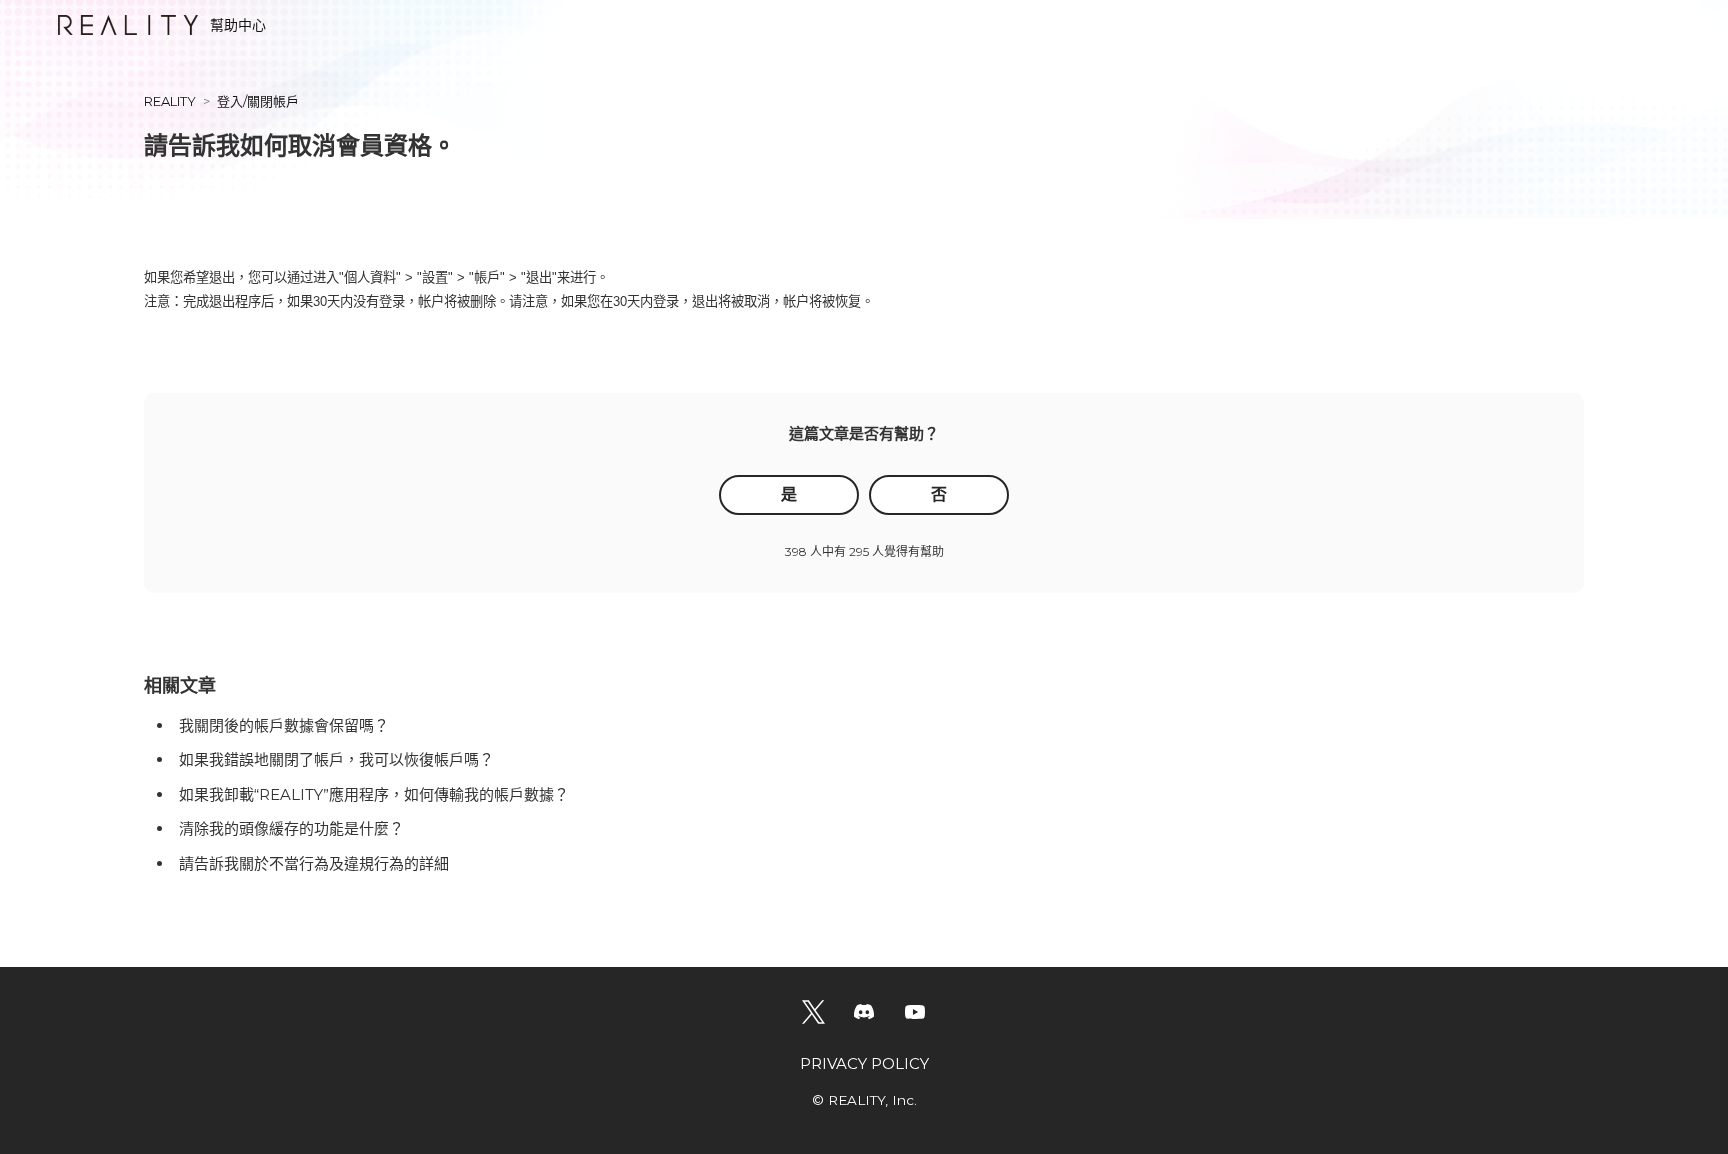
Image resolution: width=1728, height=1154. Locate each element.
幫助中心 (238, 25)
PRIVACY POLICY (864, 1063)
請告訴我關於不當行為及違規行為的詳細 (314, 863)
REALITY (170, 101)
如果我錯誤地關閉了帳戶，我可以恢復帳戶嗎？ (336, 759)
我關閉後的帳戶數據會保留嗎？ (284, 725)
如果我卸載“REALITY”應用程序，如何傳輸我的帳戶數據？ (374, 794)
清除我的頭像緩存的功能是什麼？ (291, 828)
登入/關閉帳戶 (258, 101)
